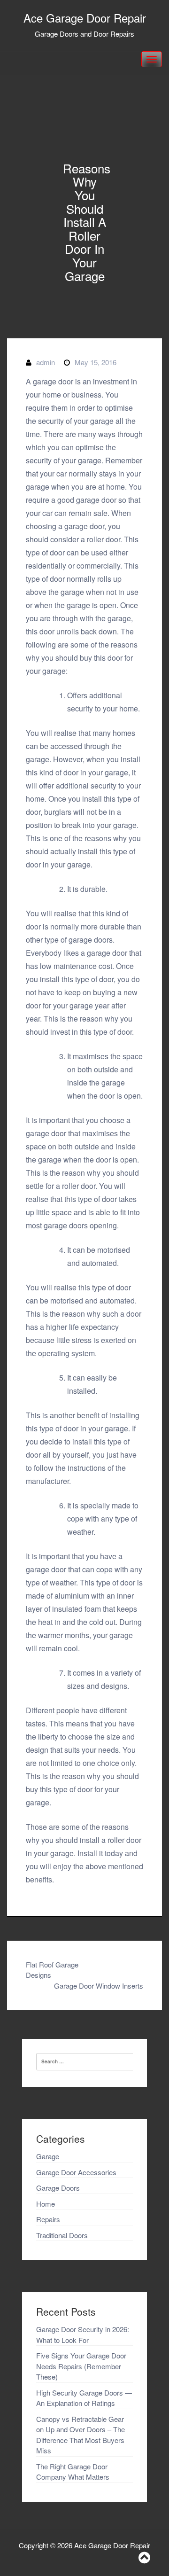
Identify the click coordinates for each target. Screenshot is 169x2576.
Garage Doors (58, 2188)
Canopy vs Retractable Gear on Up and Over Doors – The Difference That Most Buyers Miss (81, 2435)
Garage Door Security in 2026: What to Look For (83, 2334)
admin (46, 362)
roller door (79, 1186)
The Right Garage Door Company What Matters (73, 2472)
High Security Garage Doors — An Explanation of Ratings (84, 2398)
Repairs (48, 2219)
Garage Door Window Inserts (99, 1986)
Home (46, 2204)
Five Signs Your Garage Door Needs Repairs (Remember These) (81, 2366)
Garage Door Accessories (76, 2172)
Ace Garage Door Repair (85, 18)
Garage (48, 2156)
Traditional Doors (62, 2235)
